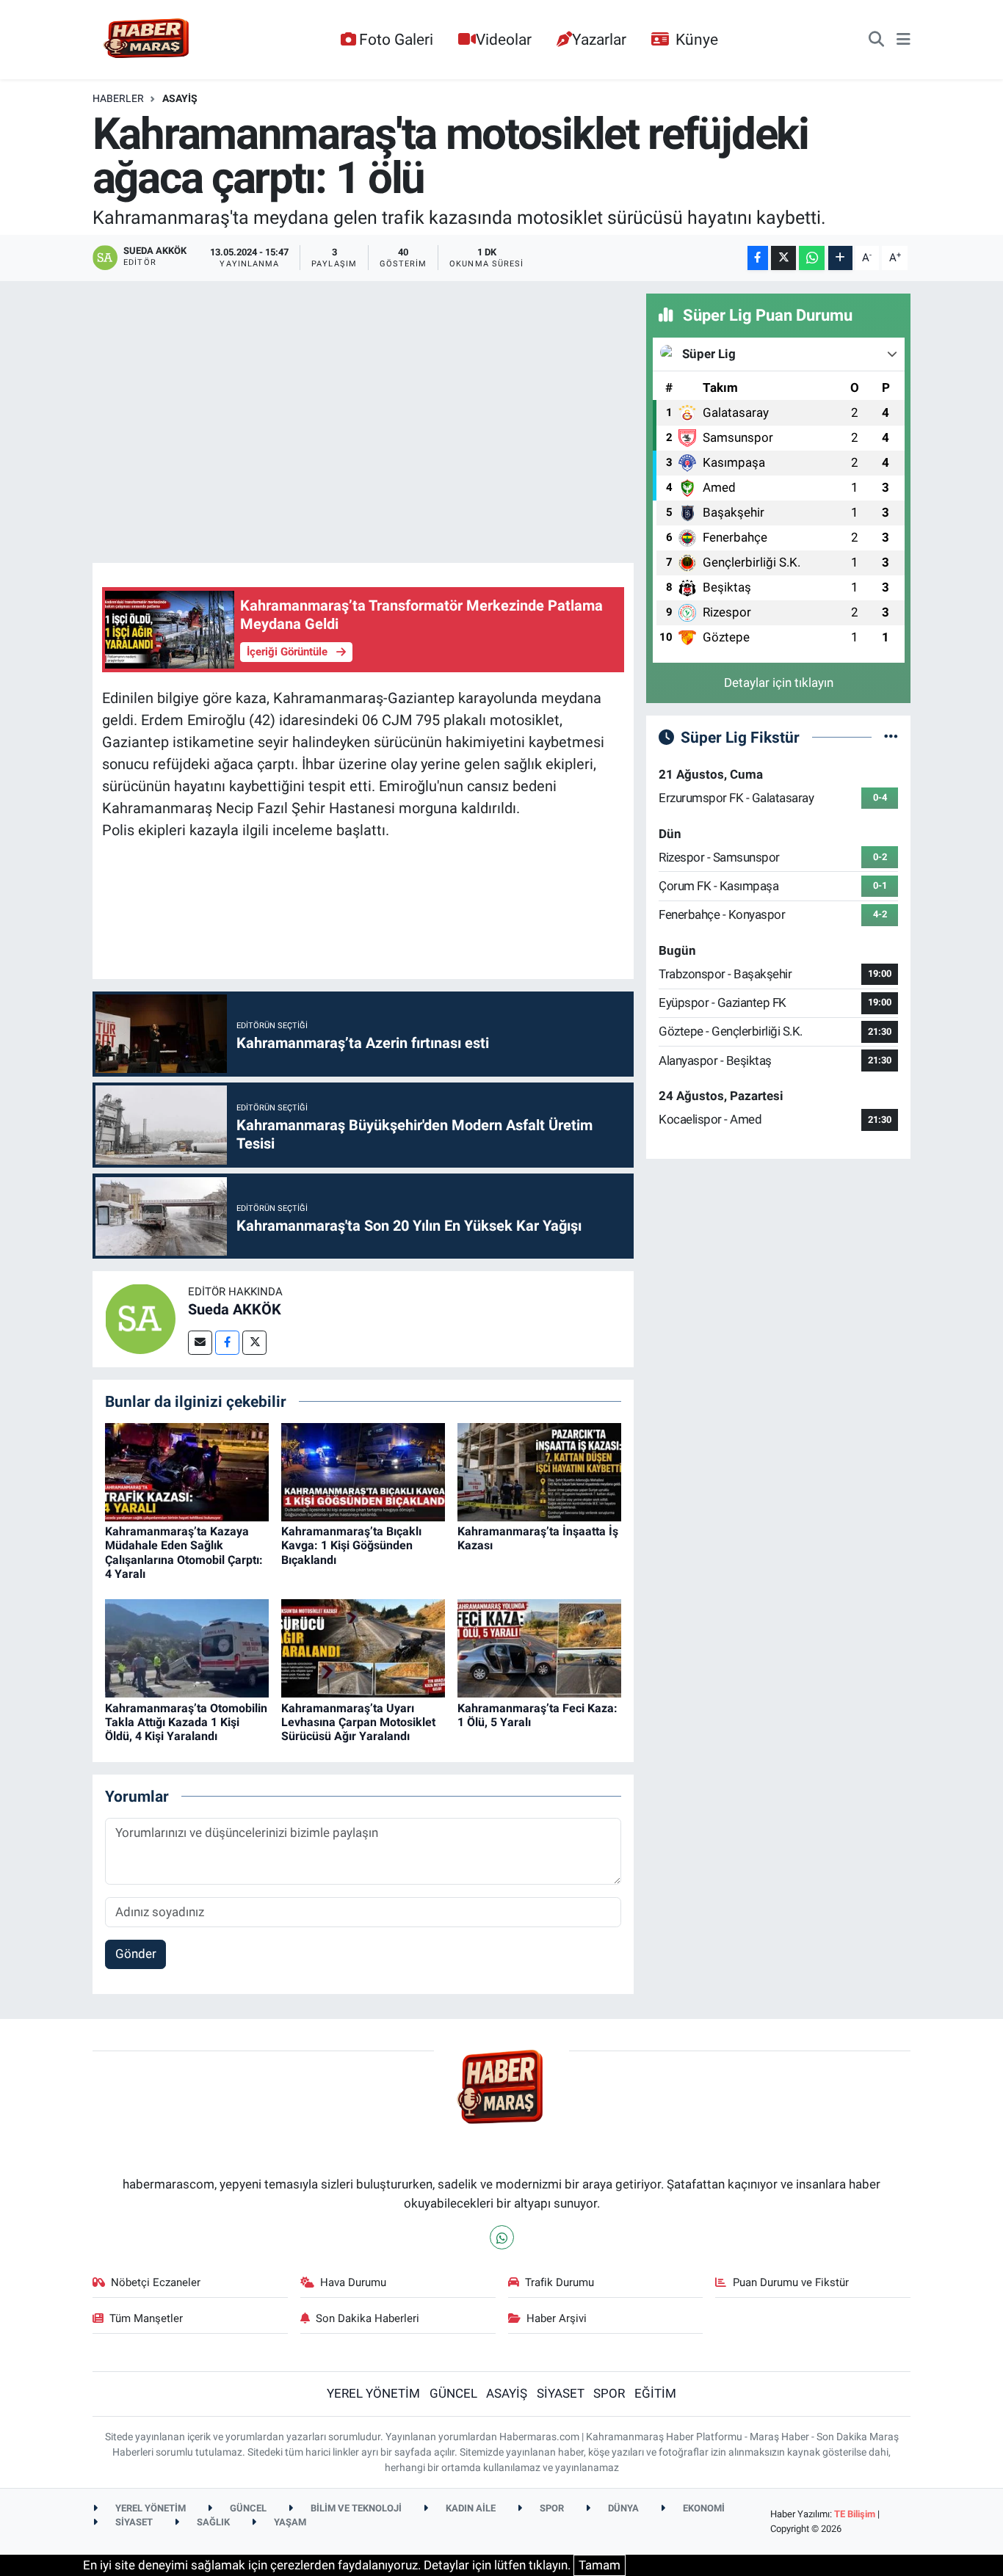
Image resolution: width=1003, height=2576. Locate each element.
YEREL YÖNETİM (373, 2393)
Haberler (118, 98)
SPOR (609, 2393)
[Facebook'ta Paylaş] (758, 258)
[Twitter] (254, 1343)
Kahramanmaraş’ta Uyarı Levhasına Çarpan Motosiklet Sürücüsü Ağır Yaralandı (358, 1722)
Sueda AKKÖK (235, 1309)
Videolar (504, 39)
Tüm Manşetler (146, 2318)
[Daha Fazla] (840, 258)
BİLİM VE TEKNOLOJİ (355, 2508)
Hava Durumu (353, 2282)
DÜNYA (622, 2508)
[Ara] (876, 40)
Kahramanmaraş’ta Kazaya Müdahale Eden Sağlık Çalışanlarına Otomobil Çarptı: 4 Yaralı (184, 1553)
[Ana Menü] (904, 40)
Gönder (136, 1954)
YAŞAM (289, 2522)
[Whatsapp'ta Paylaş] (812, 258)
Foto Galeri (396, 39)
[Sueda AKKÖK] (140, 1318)
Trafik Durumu (560, 2282)
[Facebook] (227, 1343)
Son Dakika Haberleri (367, 2318)
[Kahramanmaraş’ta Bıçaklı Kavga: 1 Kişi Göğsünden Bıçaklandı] (363, 1471)
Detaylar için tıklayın (779, 683)
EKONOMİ (703, 2508)
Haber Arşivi (557, 2318)
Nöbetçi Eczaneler (156, 2282)
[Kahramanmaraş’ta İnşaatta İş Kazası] (539, 1471)
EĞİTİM (655, 2393)
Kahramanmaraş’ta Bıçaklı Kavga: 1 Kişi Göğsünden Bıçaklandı (351, 1545)
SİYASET (561, 2393)
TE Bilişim (855, 2514)
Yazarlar (599, 39)
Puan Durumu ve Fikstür (791, 2282)
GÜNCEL (453, 2393)
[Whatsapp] (502, 2237)
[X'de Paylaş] (783, 258)
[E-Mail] (200, 1343)
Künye (697, 39)
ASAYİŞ (180, 98)
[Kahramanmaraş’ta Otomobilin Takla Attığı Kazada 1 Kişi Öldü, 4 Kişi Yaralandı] (187, 1648)
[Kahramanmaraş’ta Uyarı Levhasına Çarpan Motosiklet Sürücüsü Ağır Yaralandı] (363, 1648)
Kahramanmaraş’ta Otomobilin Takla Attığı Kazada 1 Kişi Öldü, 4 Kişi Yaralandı (186, 1722)
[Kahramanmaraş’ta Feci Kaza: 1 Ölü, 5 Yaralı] (539, 1648)
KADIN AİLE (470, 2508)
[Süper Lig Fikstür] (891, 737)
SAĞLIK (212, 2522)
